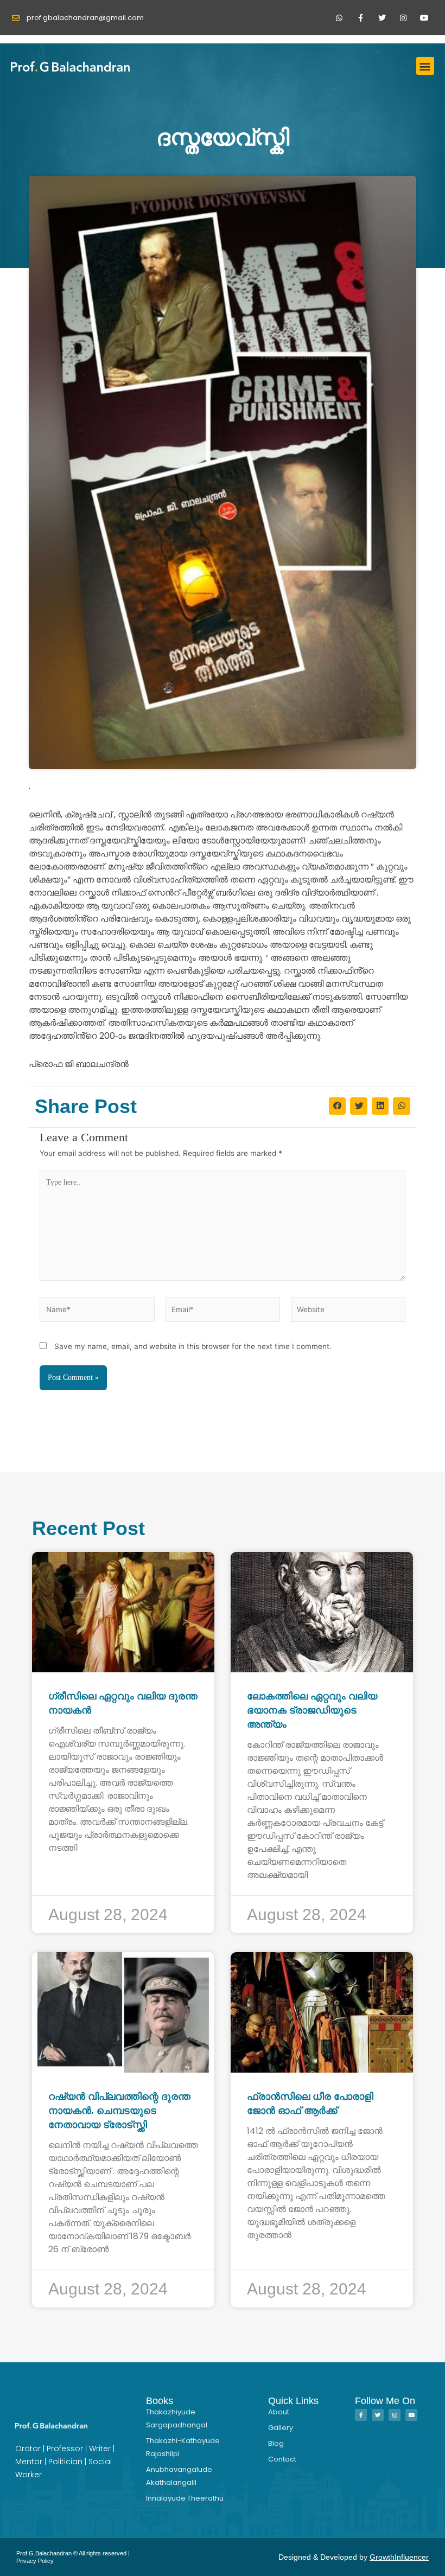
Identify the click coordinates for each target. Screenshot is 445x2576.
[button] (425, 66)
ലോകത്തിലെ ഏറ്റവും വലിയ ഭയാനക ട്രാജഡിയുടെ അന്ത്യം (312, 1710)
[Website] (348, 1312)
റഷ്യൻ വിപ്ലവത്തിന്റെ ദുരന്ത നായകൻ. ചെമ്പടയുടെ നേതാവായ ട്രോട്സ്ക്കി (119, 2111)
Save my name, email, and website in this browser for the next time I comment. (193, 1346)
